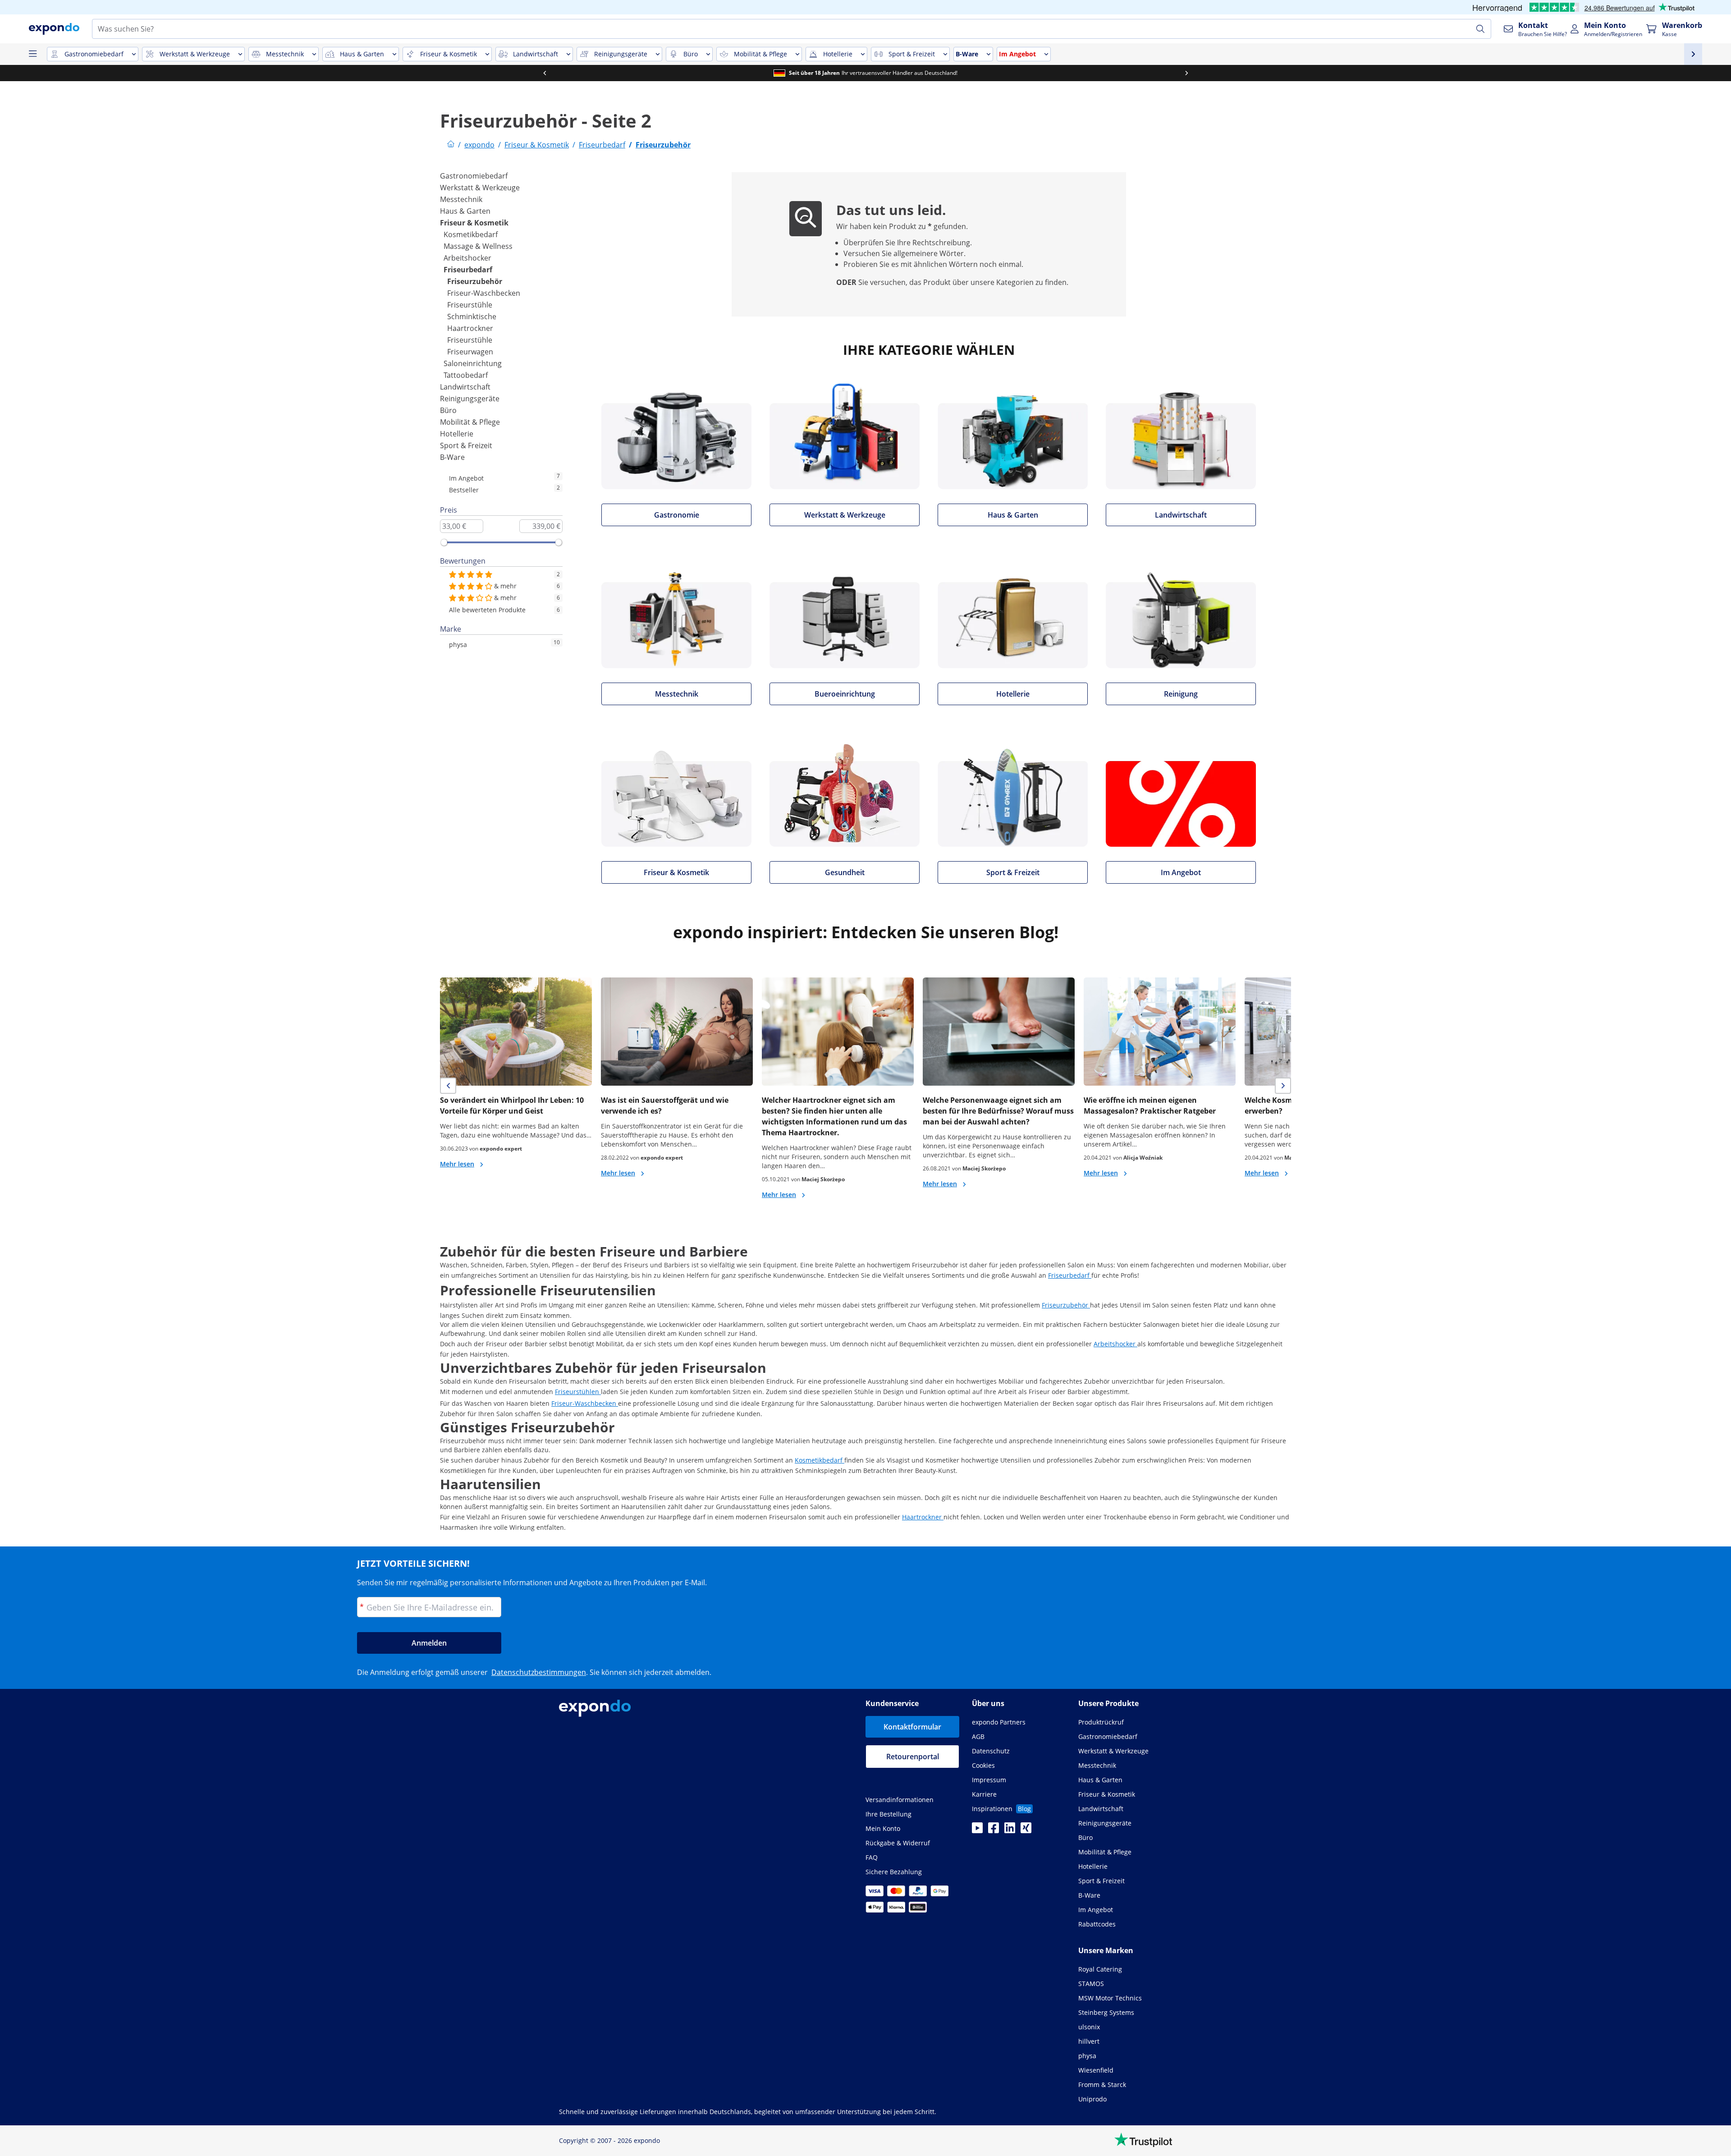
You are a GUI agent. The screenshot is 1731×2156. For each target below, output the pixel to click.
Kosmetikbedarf (471, 234)
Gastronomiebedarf (474, 176)
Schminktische (472, 317)
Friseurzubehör (475, 281)
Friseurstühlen (578, 1392)
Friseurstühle (470, 305)
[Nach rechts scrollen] (1186, 73)
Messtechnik (461, 199)
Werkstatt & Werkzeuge (480, 188)
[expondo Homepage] (451, 145)
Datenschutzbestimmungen (539, 1672)
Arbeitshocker (467, 258)
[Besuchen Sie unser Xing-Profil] (1026, 1830)
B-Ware (452, 457)
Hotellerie (457, 434)
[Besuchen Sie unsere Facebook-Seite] (994, 1830)
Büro (448, 410)
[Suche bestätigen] (1480, 29)
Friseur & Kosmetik (474, 223)
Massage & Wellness (478, 246)
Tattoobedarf (466, 375)
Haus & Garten (465, 211)
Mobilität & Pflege (470, 422)
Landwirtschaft (465, 387)
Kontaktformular (912, 1727)
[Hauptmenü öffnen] (32, 54)
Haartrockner (470, 328)
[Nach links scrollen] (545, 73)
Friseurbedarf (468, 270)
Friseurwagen (470, 352)
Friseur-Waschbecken (484, 293)
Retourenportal (913, 1757)
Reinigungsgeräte (470, 399)
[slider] (444, 542)
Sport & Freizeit (466, 445)
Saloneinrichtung (473, 363)
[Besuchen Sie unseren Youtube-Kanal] (977, 1830)
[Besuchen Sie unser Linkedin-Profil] (1010, 1830)
